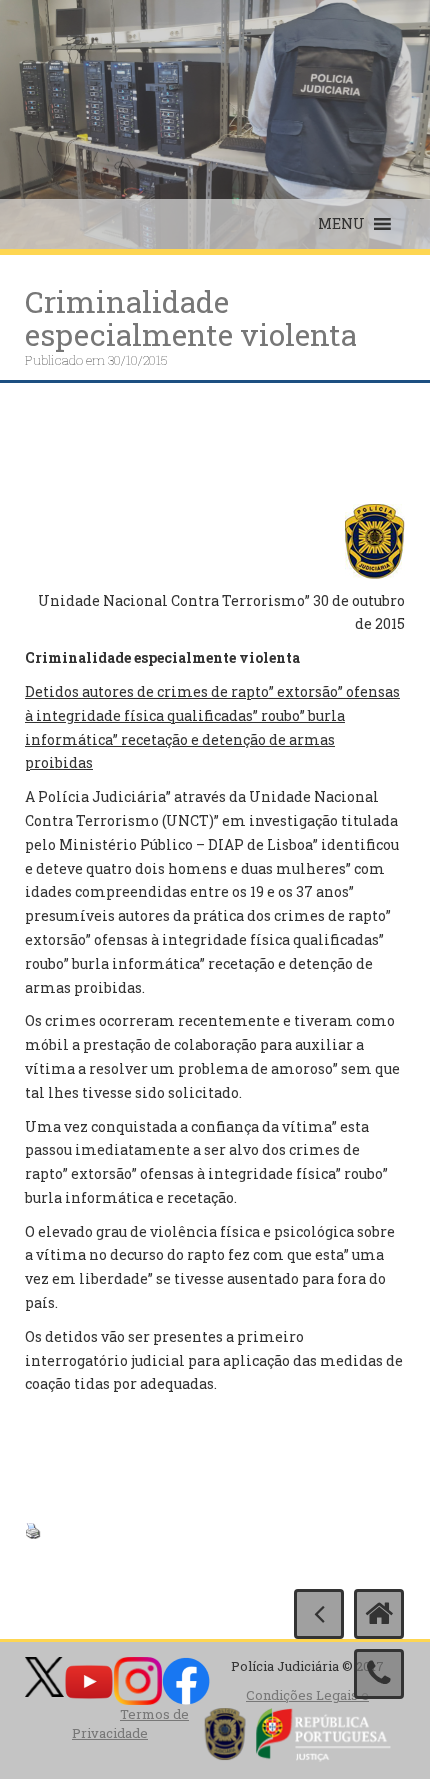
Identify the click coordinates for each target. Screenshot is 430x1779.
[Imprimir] (33, 1528)
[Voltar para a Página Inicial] (379, 1614)
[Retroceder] (319, 1614)
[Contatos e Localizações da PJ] (379, 1674)
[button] (341, 224)
